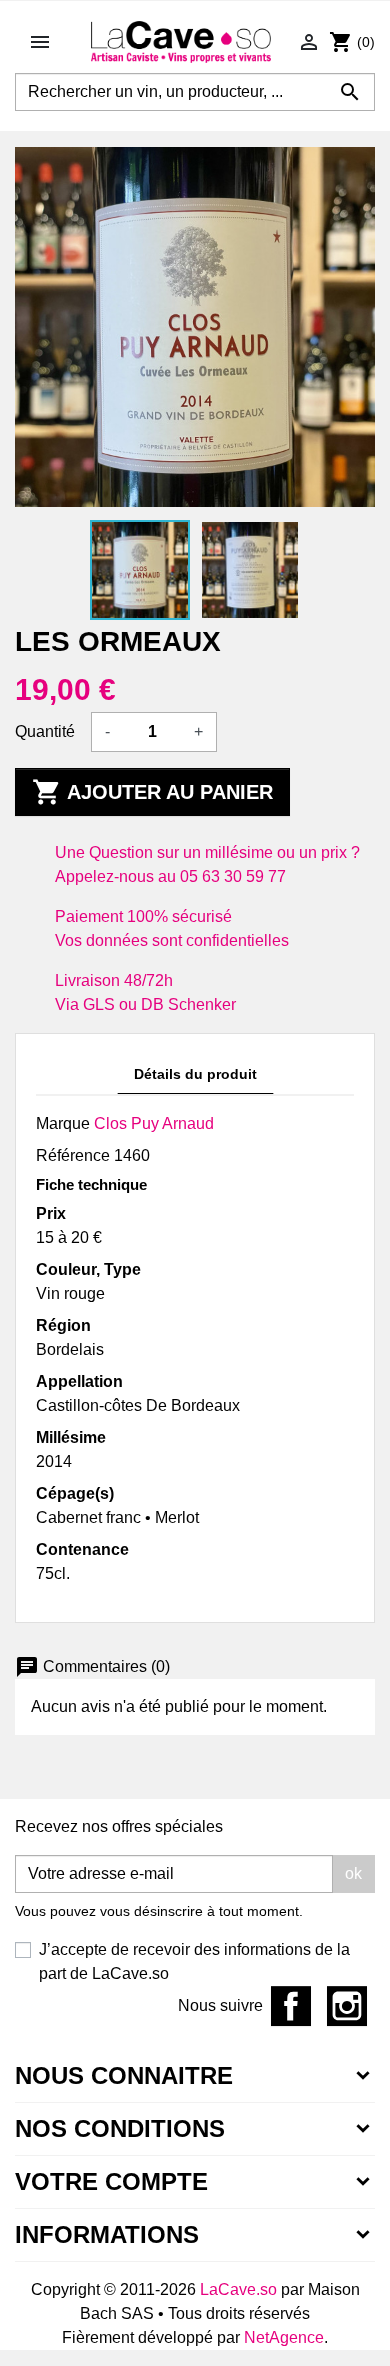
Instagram (347, 2006)
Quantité (45, 731)
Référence (73, 1155)
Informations (107, 2234)
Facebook (291, 2006)
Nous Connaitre (124, 2075)
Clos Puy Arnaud (154, 1123)
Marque (63, 1123)
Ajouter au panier (152, 792)
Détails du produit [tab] (195, 1074)
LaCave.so (238, 2289)
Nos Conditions (120, 2128)
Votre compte (111, 2181)
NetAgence (284, 2337)
